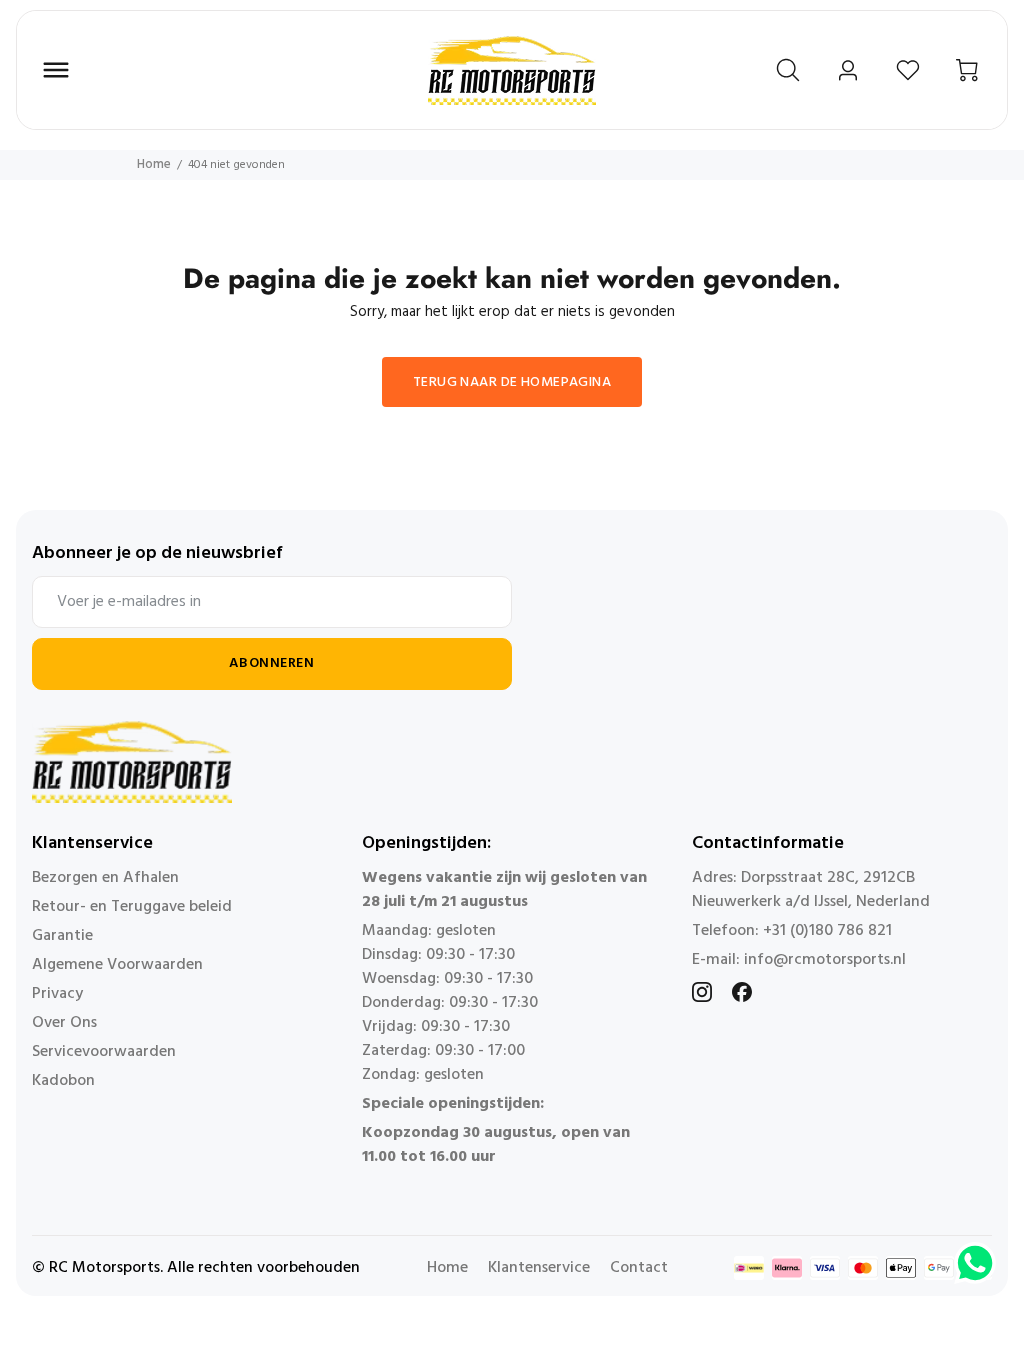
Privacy (57, 994)
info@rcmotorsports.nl (825, 960)
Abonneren (271, 663)
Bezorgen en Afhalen (105, 878)
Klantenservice (539, 1268)
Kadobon (63, 1081)
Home (154, 164)
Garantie (62, 936)
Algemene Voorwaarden (117, 965)
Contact (639, 1268)
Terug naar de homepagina (512, 382)
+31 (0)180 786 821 (827, 931)
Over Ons (64, 1023)
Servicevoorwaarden (104, 1052)
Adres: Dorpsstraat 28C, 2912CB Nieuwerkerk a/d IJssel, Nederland (811, 890)
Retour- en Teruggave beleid (132, 907)
